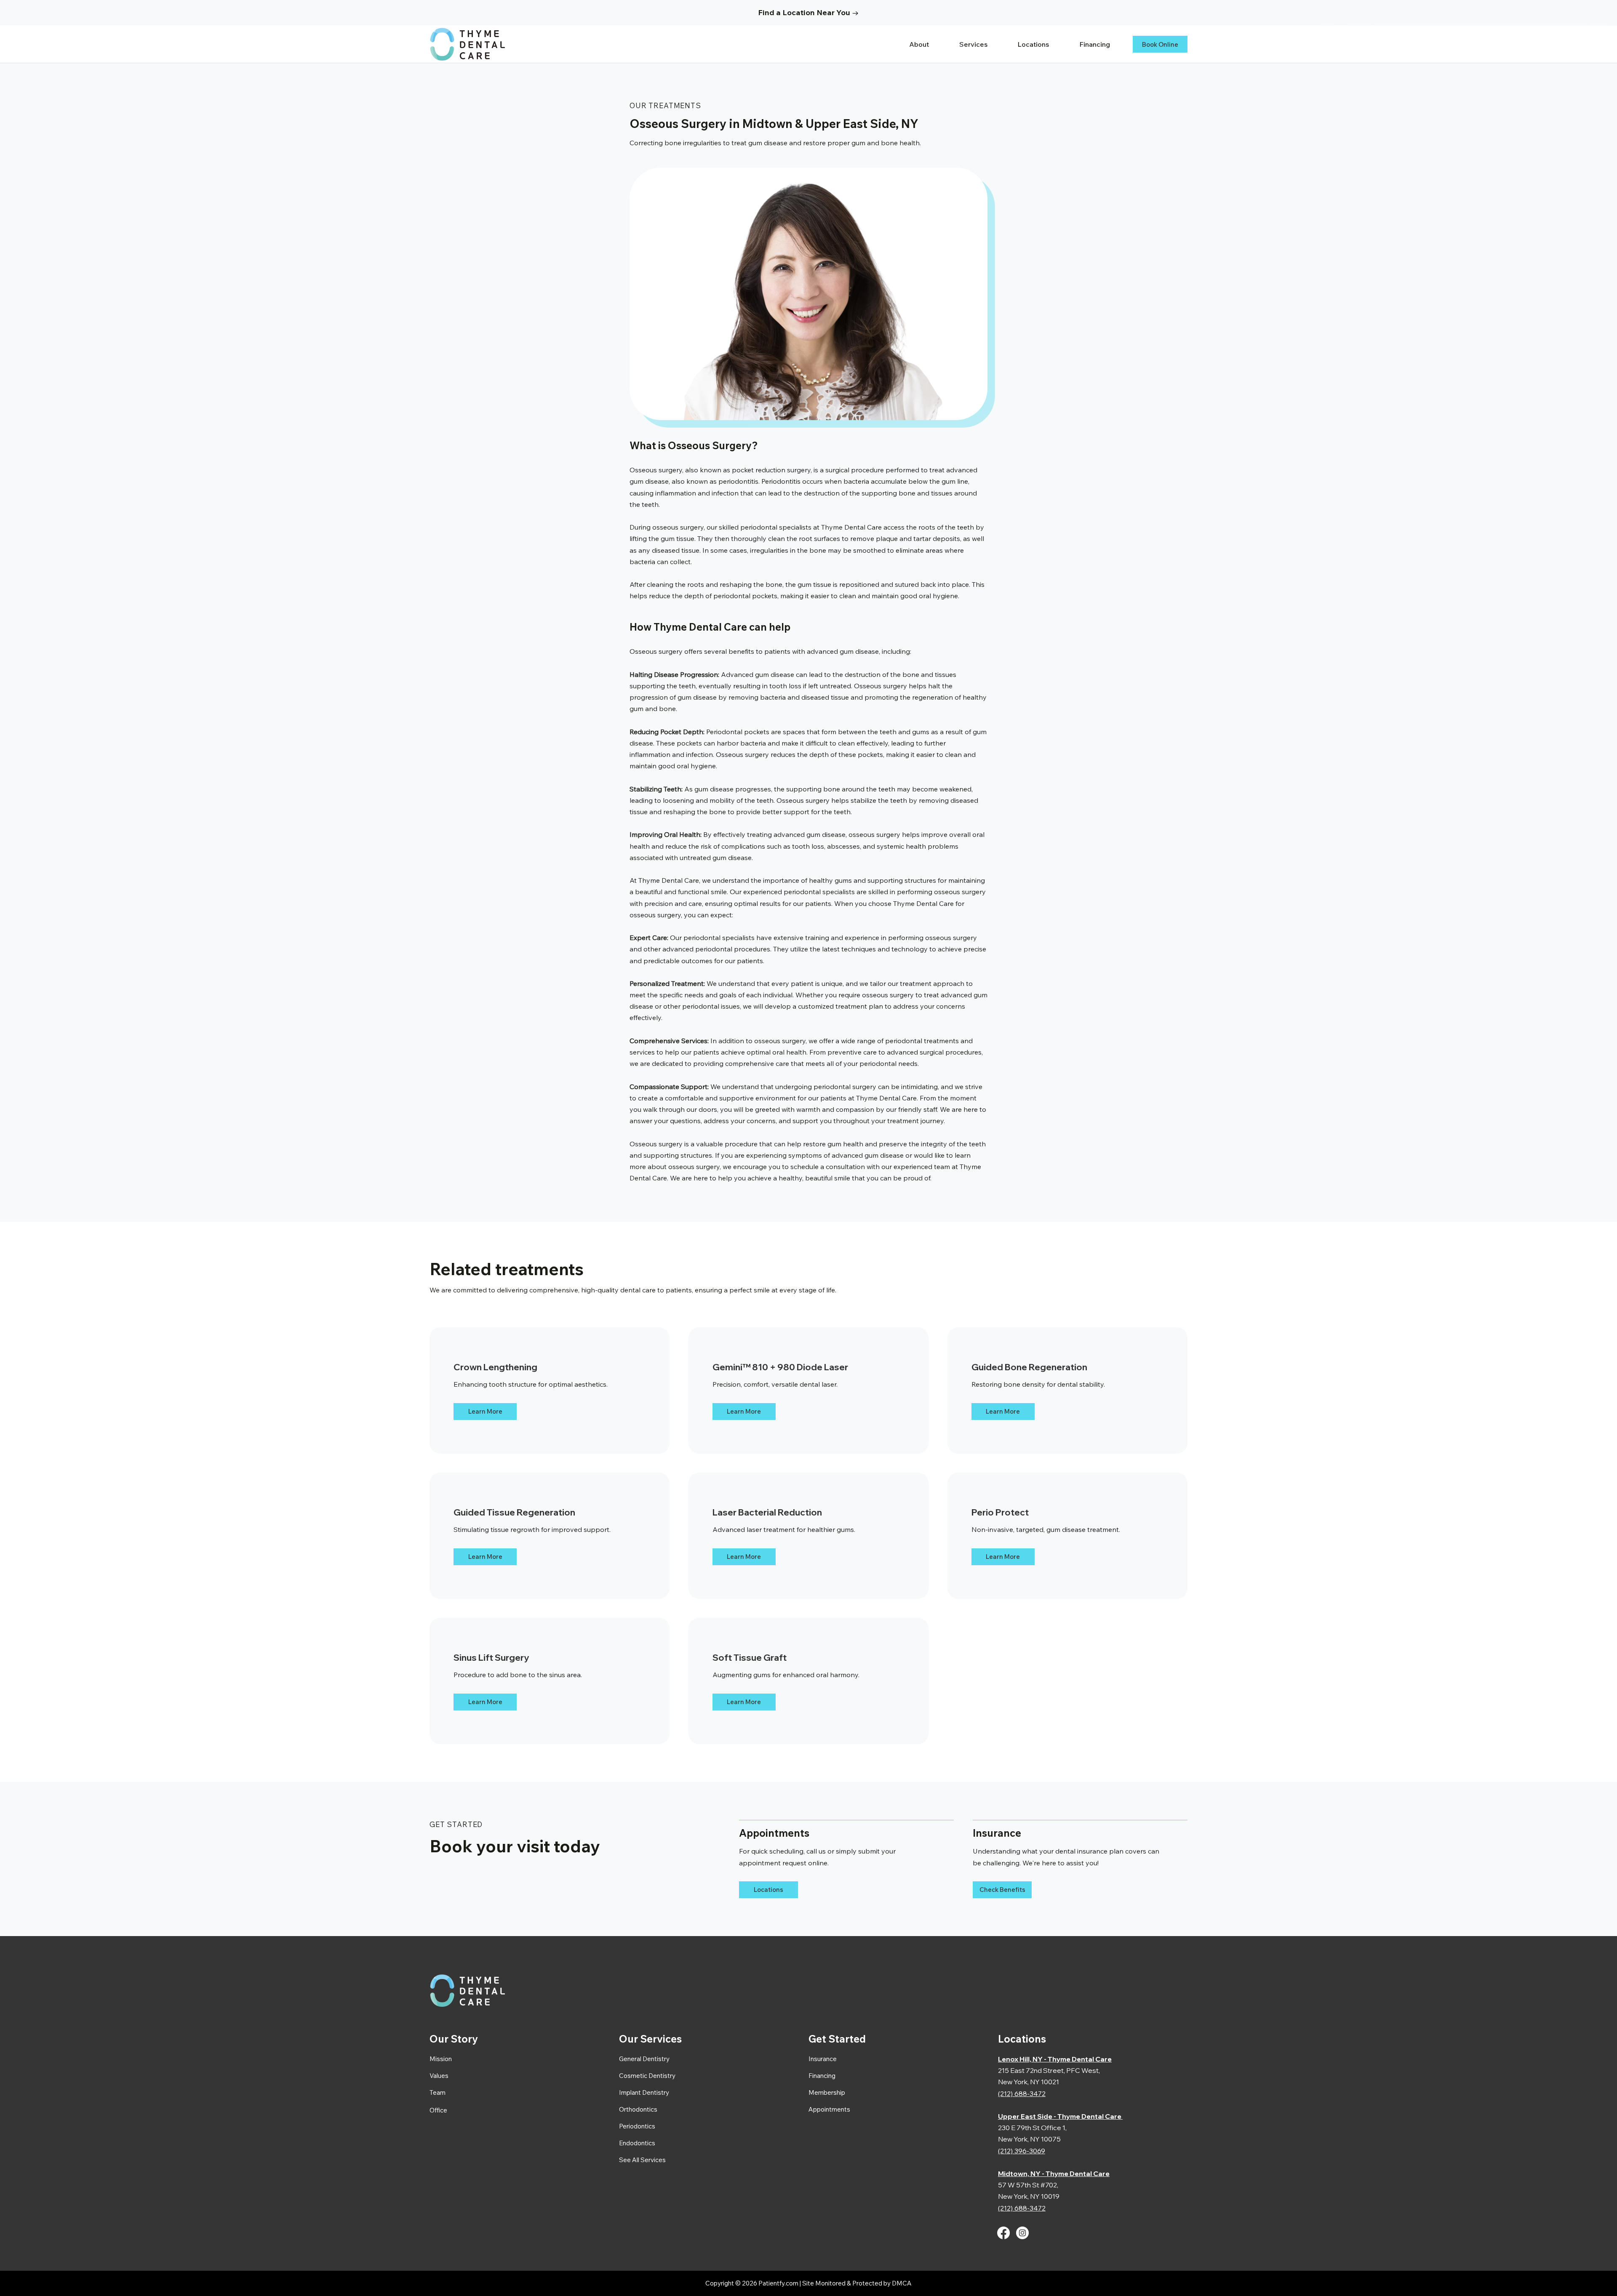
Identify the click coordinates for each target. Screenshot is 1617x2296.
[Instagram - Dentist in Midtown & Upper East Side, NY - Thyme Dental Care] (1022, 2233)
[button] (981, 44)
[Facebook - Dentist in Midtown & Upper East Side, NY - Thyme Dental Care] (1003, 2233)
